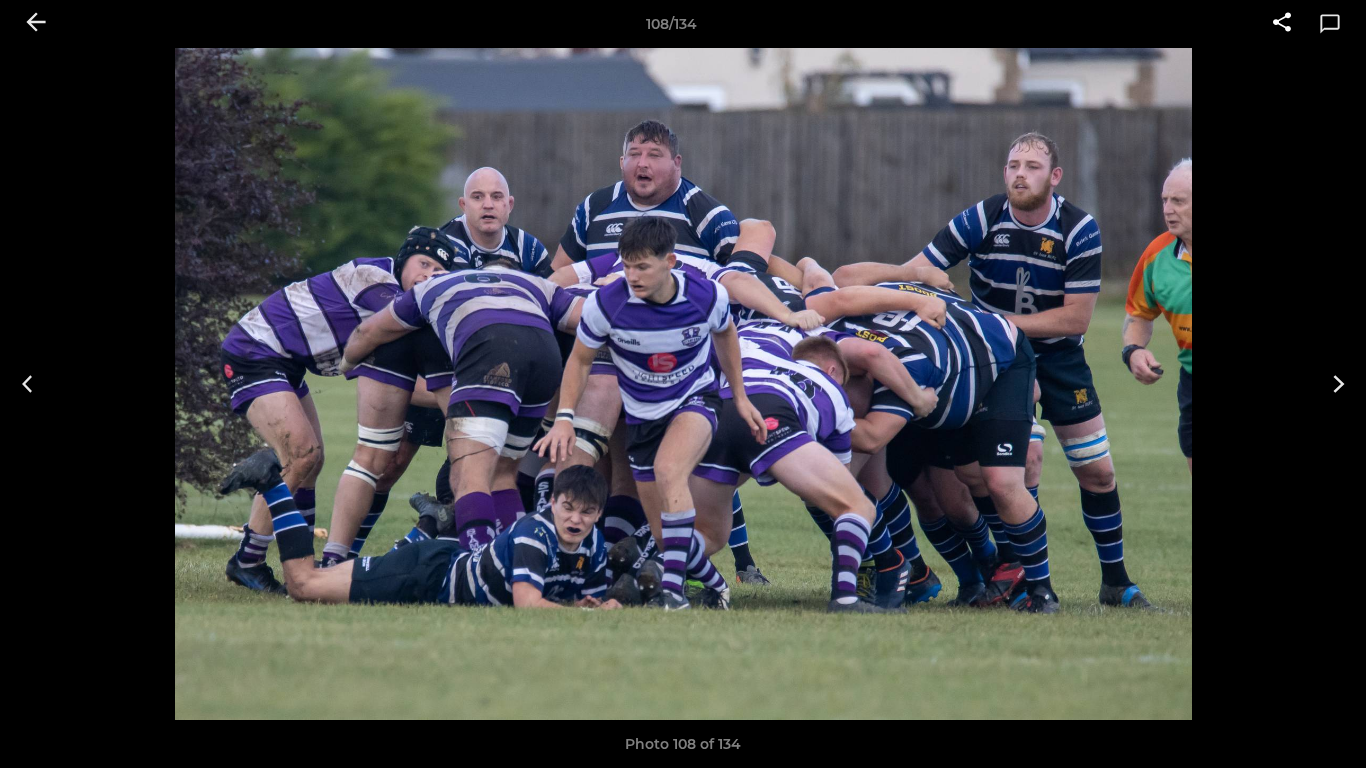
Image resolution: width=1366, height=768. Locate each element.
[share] (1282, 24)
